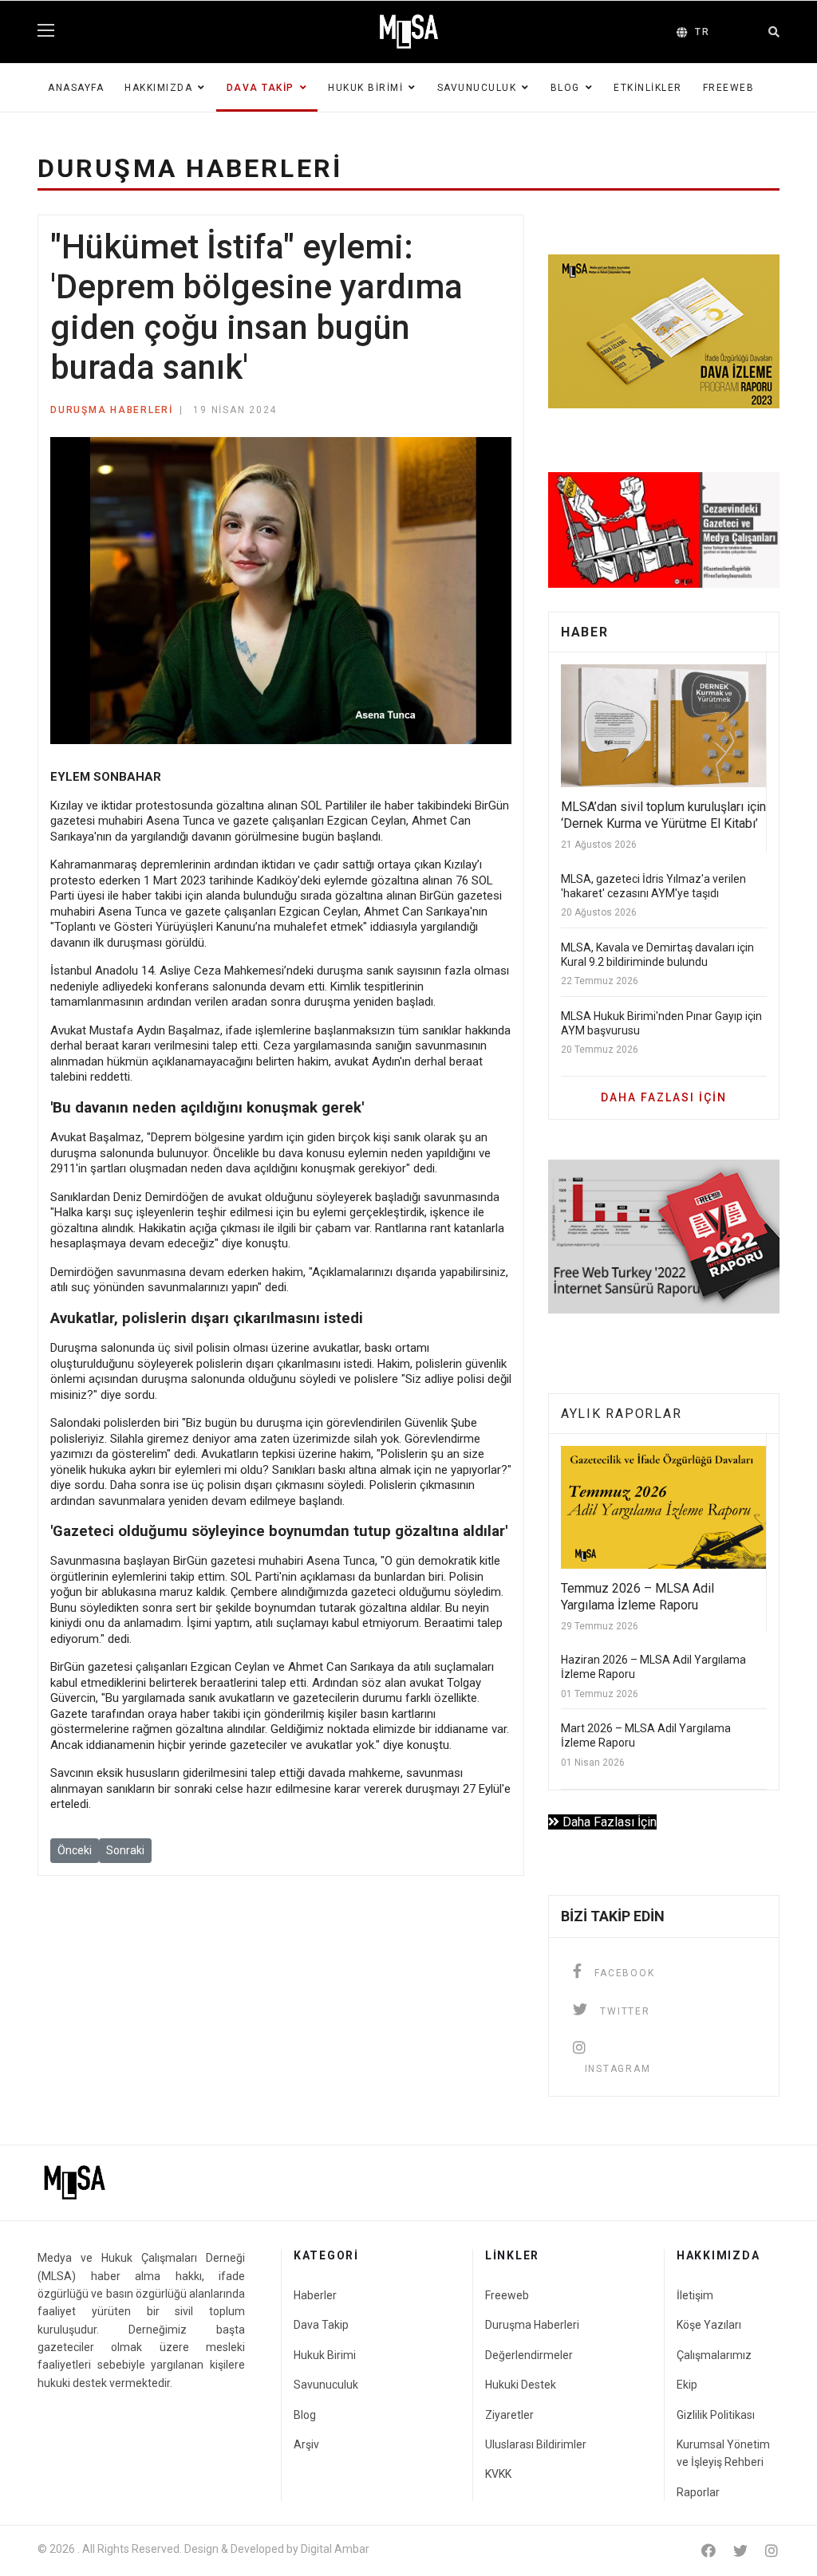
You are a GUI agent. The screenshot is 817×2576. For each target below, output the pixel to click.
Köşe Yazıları (709, 2325)
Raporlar (698, 2492)
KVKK (498, 2474)
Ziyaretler (509, 2415)
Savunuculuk (477, 88)
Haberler (315, 2295)
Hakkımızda (158, 88)
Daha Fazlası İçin (608, 1822)
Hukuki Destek (521, 2385)
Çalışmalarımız (714, 2355)
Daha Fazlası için (664, 1097)
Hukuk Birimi (365, 88)
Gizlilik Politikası (716, 2415)
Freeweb (729, 88)
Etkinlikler (648, 88)
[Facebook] (708, 2551)
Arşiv (306, 2444)
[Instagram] (772, 2551)
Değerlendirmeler (529, 2355)
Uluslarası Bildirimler (536, 2444)
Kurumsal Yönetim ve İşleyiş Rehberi (723, 2453)
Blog (565, 88)
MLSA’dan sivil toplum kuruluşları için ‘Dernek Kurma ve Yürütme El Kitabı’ (663, 815)
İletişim (695, 2295)
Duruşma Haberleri (112, 410)
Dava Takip (260, 88)
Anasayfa (76, 88)
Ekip (687, 2385)
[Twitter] (740, 2551)
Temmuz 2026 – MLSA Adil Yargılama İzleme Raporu (637, 1597)
